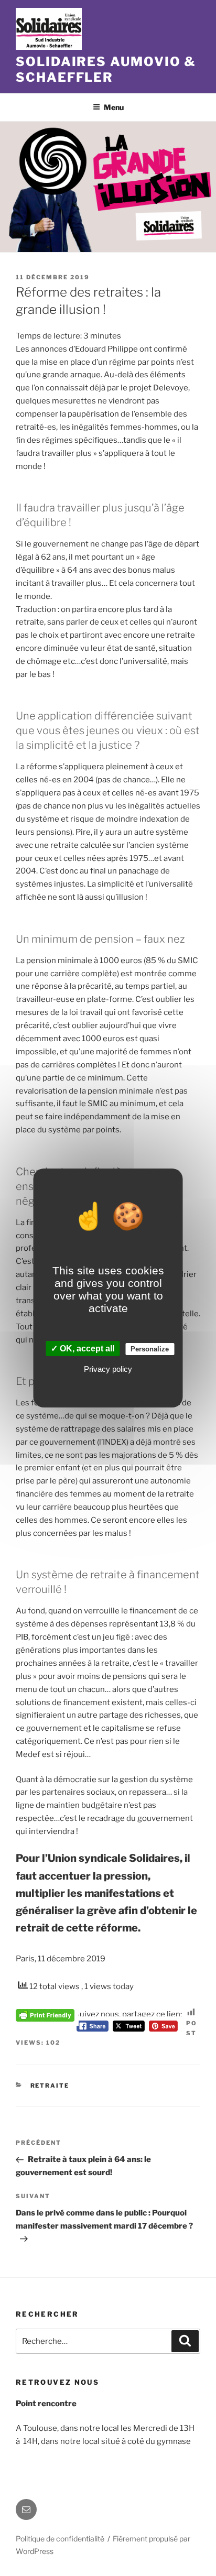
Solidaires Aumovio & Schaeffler (106, 69)
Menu (114, 107)
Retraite (50, 2086)
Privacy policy (108, 1369)
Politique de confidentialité (60, 2539)
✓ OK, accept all (83, 1349)
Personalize (150, 1349)
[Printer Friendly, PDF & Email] (45, 2014)
